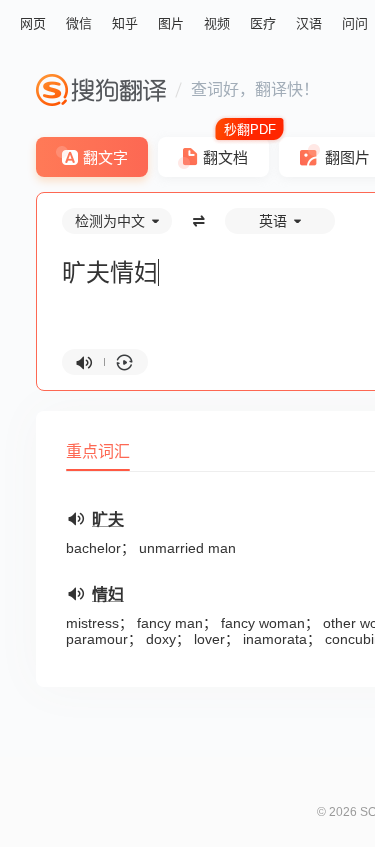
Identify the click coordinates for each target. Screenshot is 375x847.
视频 (217, 23)
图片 (171, 23)
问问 (355, 23)
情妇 (108, 594)
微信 (79, 23)
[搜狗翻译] (101, 90)
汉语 (309, 23)
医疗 (263, 23)
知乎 (125, 23)
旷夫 (108, 519)
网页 (33, 23)
